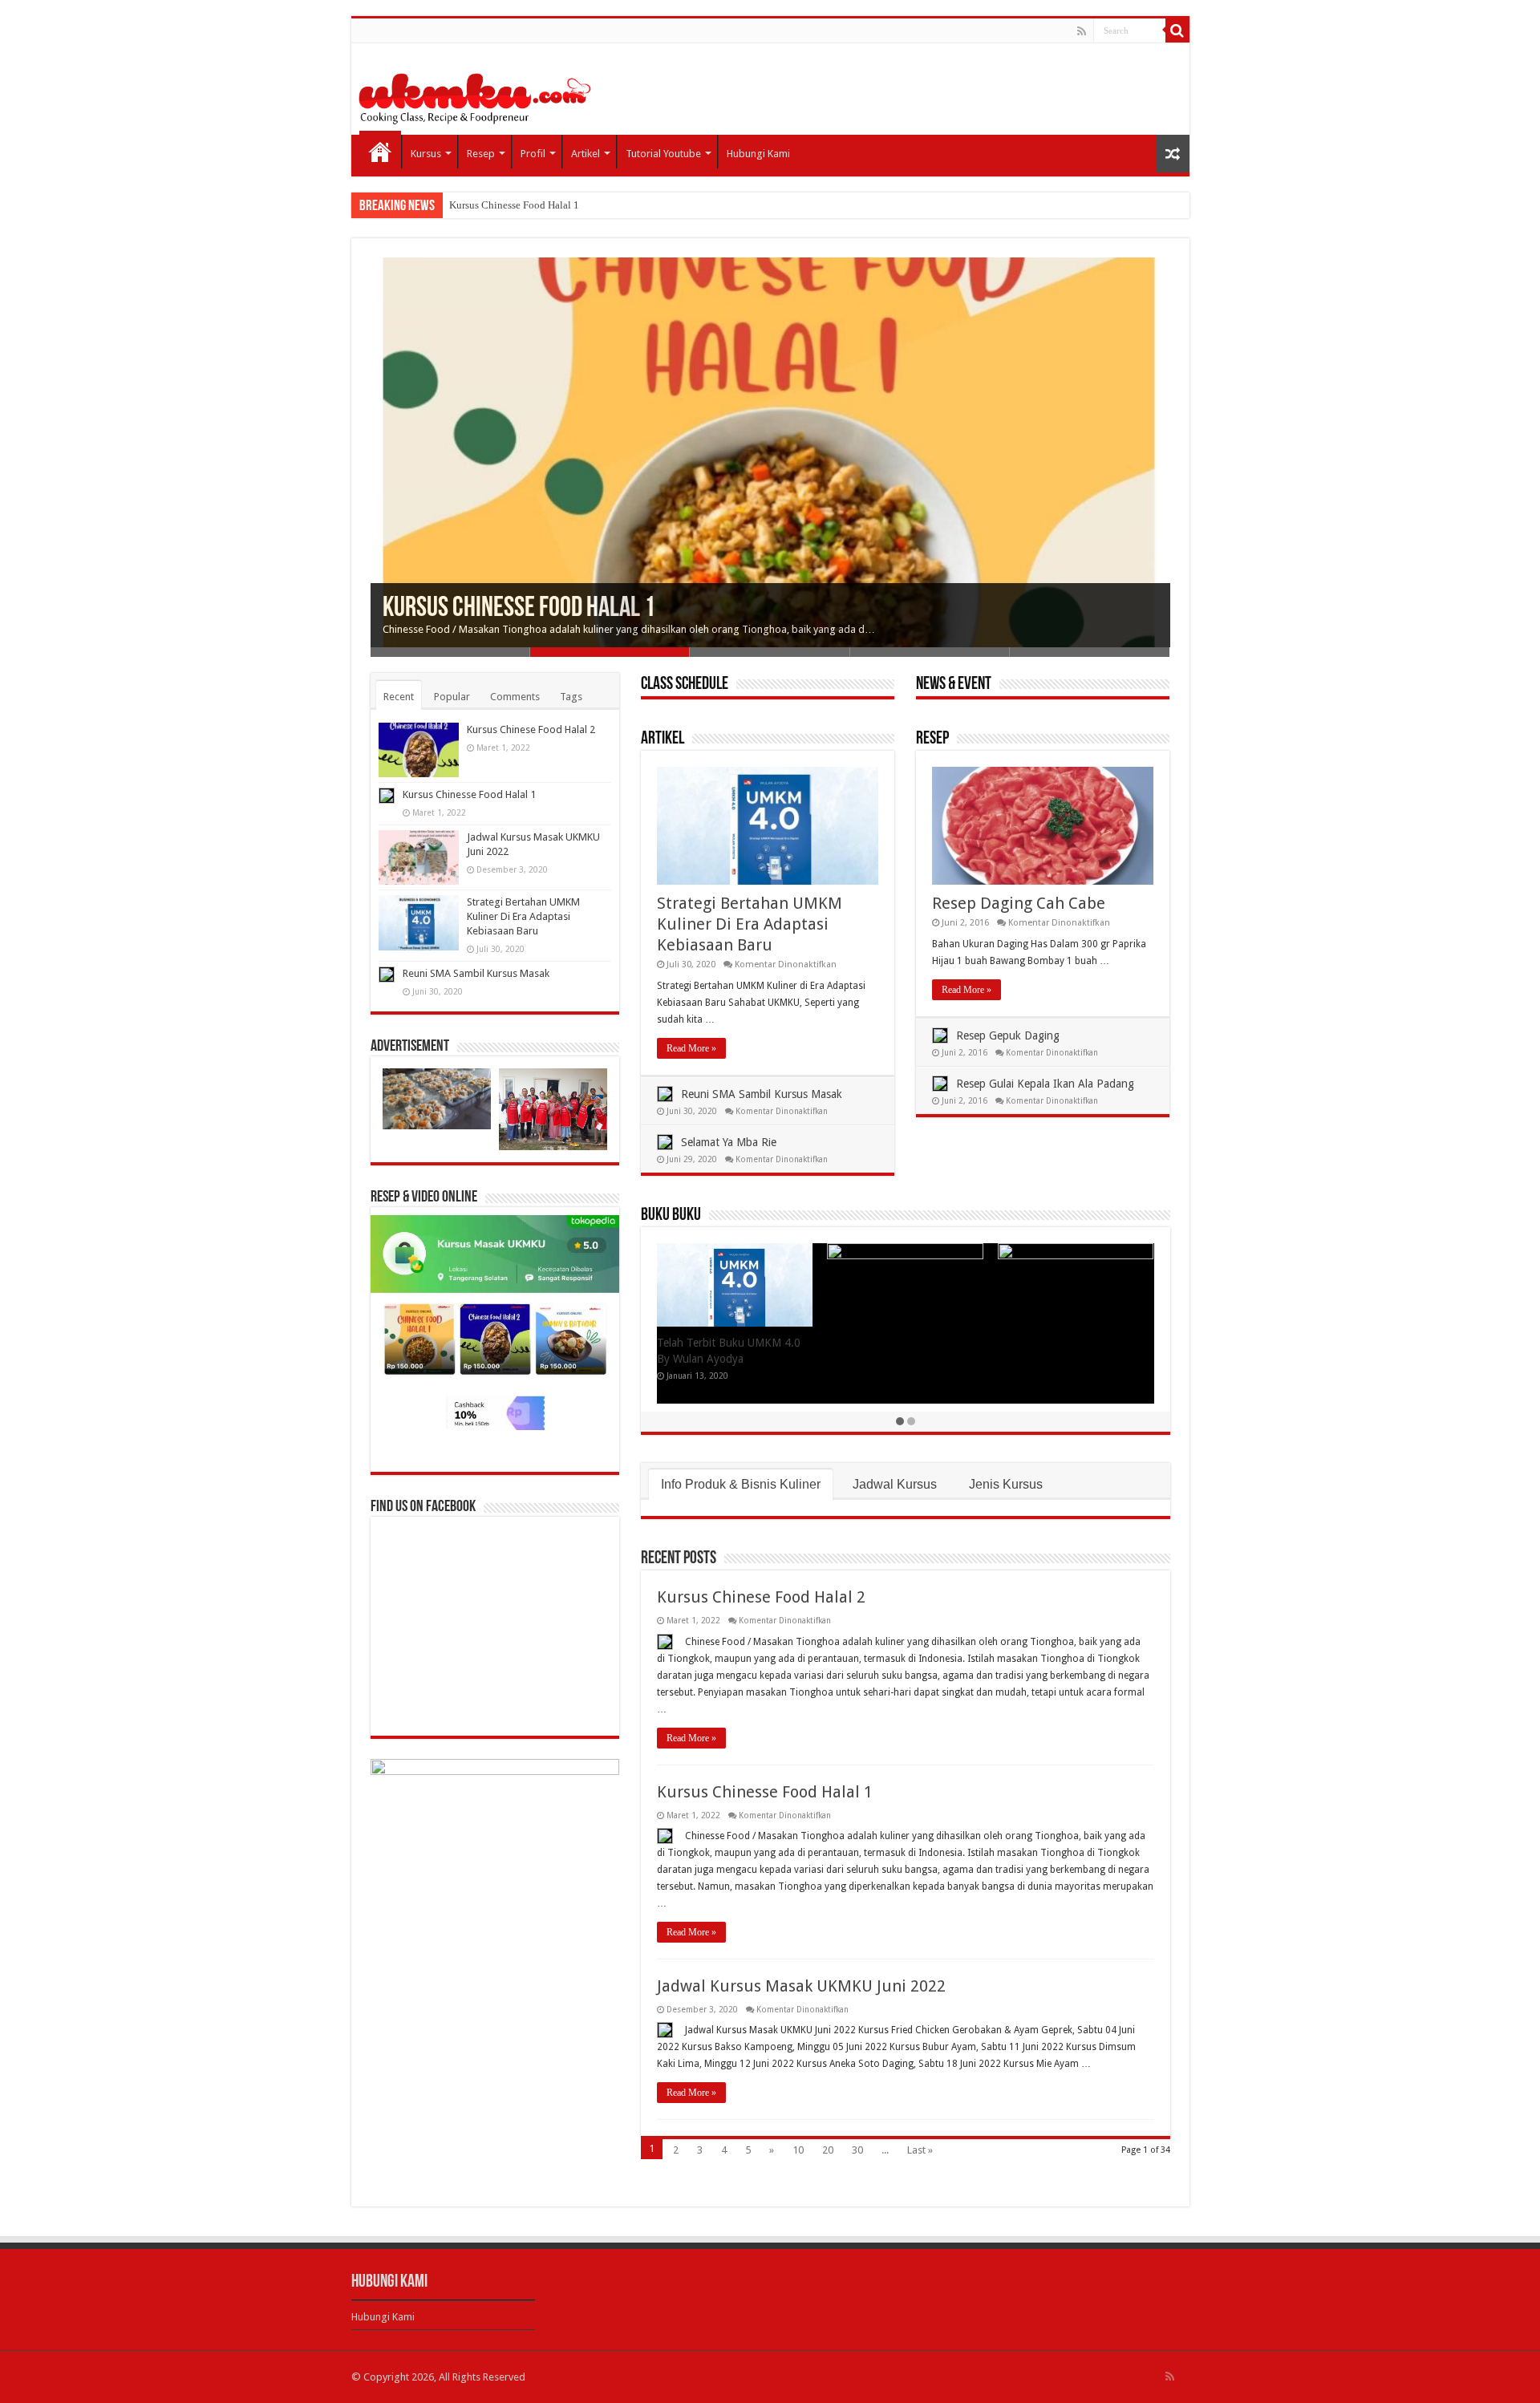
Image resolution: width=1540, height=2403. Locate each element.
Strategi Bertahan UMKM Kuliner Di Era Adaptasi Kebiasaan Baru (750, 924)
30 (857, 2150)
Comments (515, 697)
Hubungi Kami (758, 154)
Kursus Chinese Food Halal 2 (761, 1597)
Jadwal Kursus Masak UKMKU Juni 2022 (801, 1986)
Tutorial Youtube (663, 154)
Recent (399, 697)
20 (828, 2150)
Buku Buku (671, 1216)
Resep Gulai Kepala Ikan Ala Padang (1045, 1084)
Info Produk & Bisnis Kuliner (741, 1484)
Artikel (586, 154)
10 (798, 2150)
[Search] (1177, 30)
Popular (452, 697)
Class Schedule (685, 685)
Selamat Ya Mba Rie (729, 1142)
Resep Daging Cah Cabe (1019, 903)
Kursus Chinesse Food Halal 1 (514, 205)
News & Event (954, 685)
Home (380, 152)
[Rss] (1082, 31)
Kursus (426, 154)
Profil (533, 154)
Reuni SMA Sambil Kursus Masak (762, 1094)
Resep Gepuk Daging (1008, 1035)
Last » (920, 2150)
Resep (481, 154)
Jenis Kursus (1006, 1484)
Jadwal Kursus (895, 1484)
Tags (571, 697)
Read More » (691, 1048)
